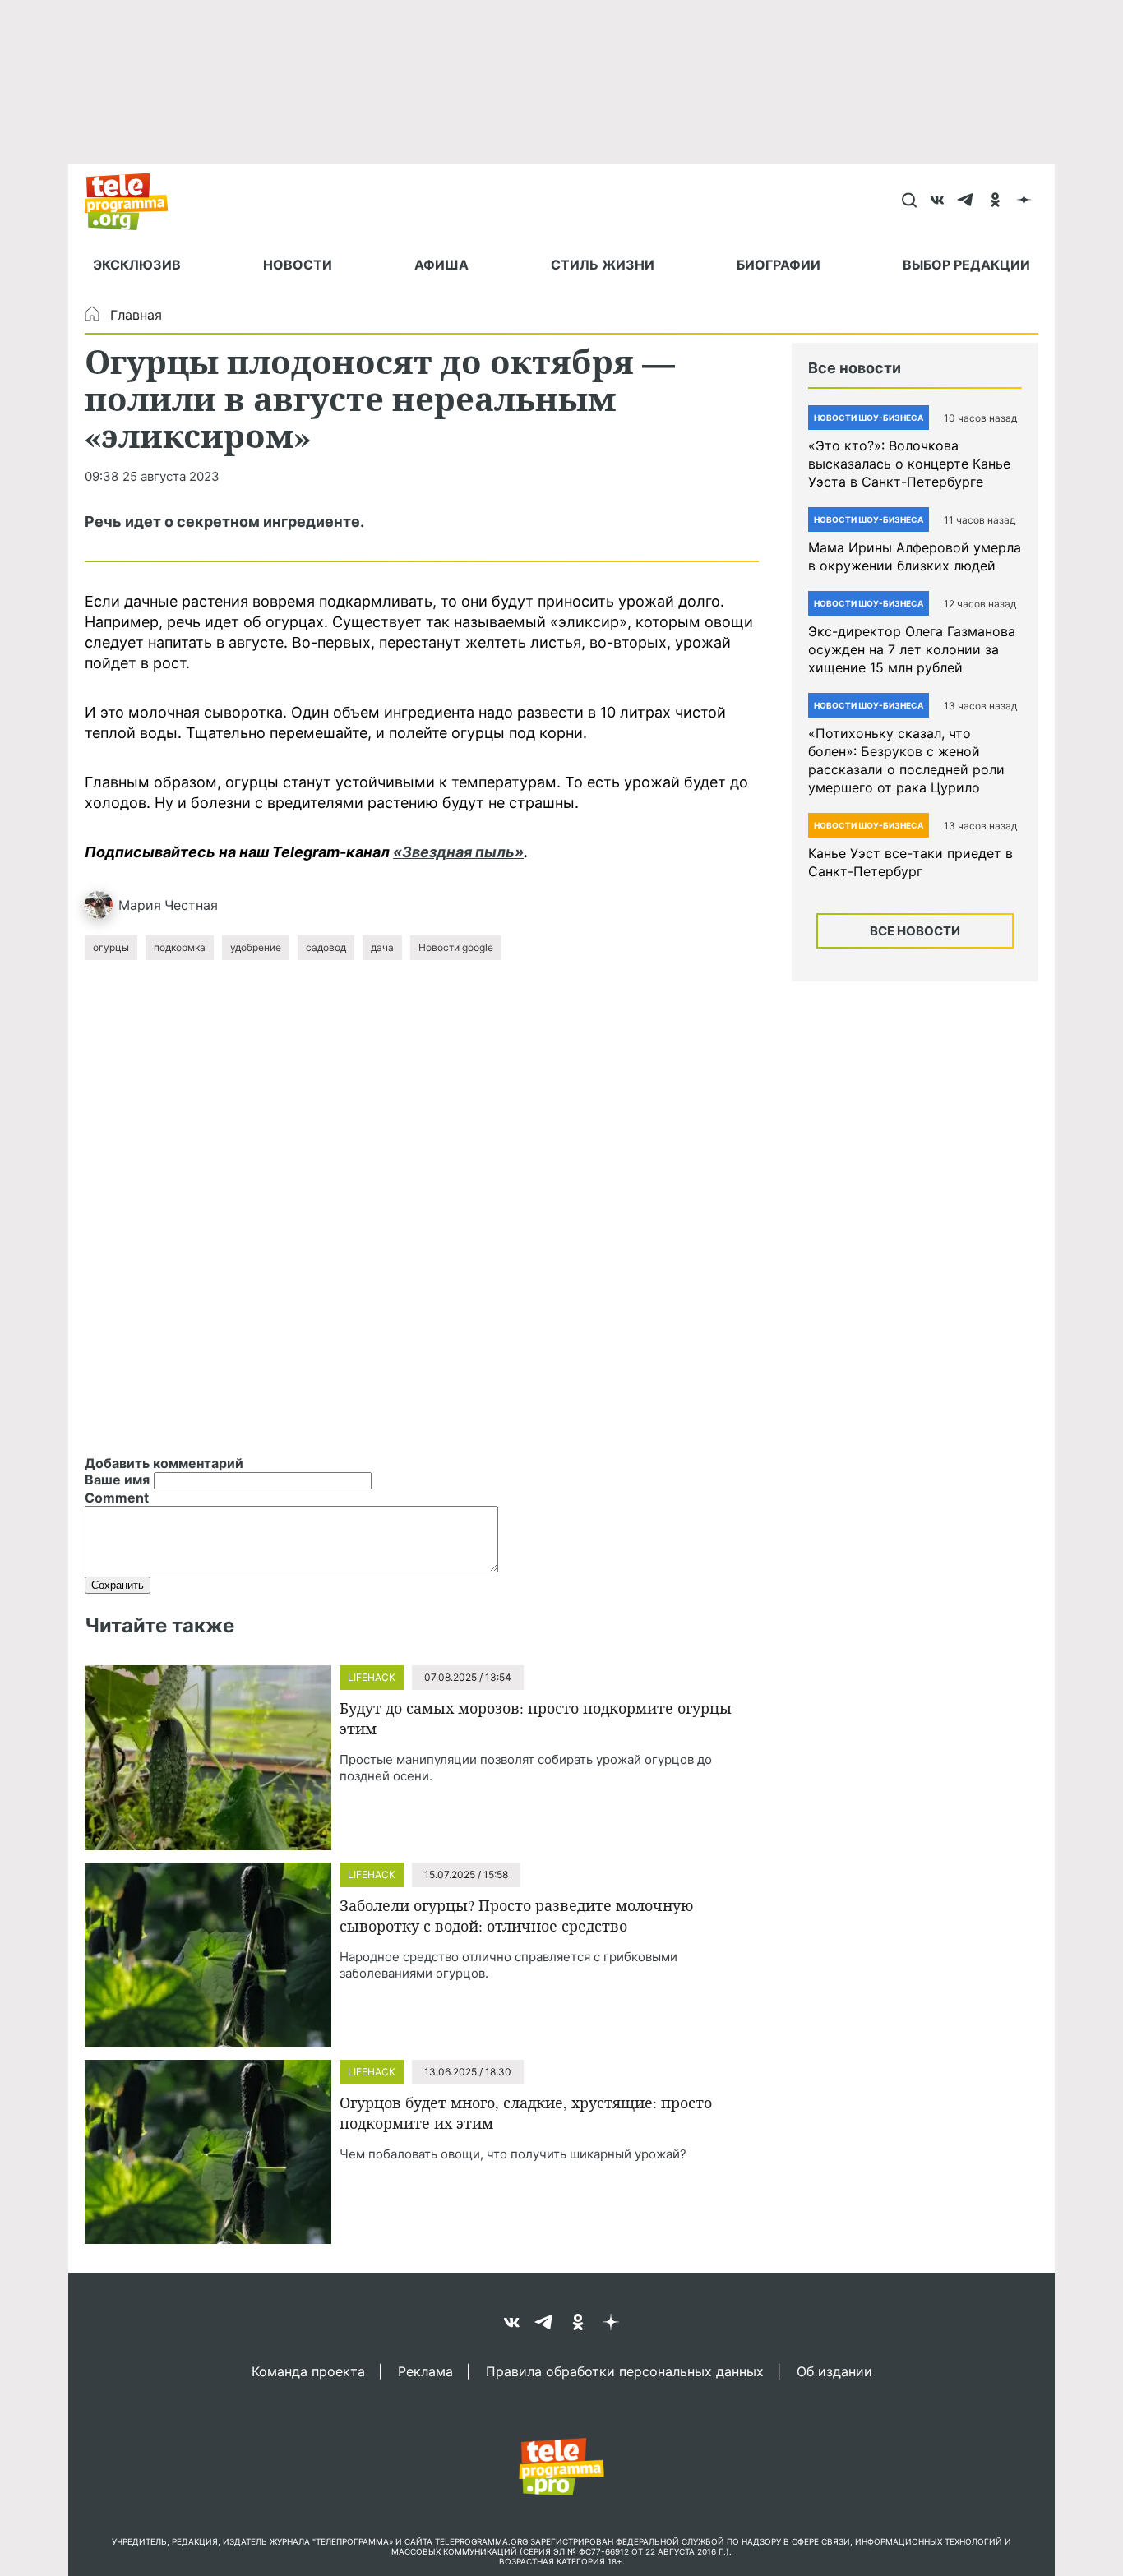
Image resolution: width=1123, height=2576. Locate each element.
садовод (326, 947)
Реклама (425, 2371)
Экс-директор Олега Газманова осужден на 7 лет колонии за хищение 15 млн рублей (912, 649)
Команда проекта (308, 2371)
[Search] (909, 201)
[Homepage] (134, 201)
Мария (140, 905)
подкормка (180, 947)
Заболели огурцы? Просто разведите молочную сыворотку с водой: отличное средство (516, 1916)
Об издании (834, 2371)
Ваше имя (117, 1480)
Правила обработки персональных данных (625, 2371)
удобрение (256, 947)
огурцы (111, 947)
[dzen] (1024, 201)
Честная (191, 905)
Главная (136, 315)
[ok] (995, 201)
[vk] (938, 201)
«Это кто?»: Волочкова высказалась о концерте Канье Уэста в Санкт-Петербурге (909, 464)
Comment (117, 1498)
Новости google (456, 947)
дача (382, 947)
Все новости (915, 931)
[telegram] (966, 201)
